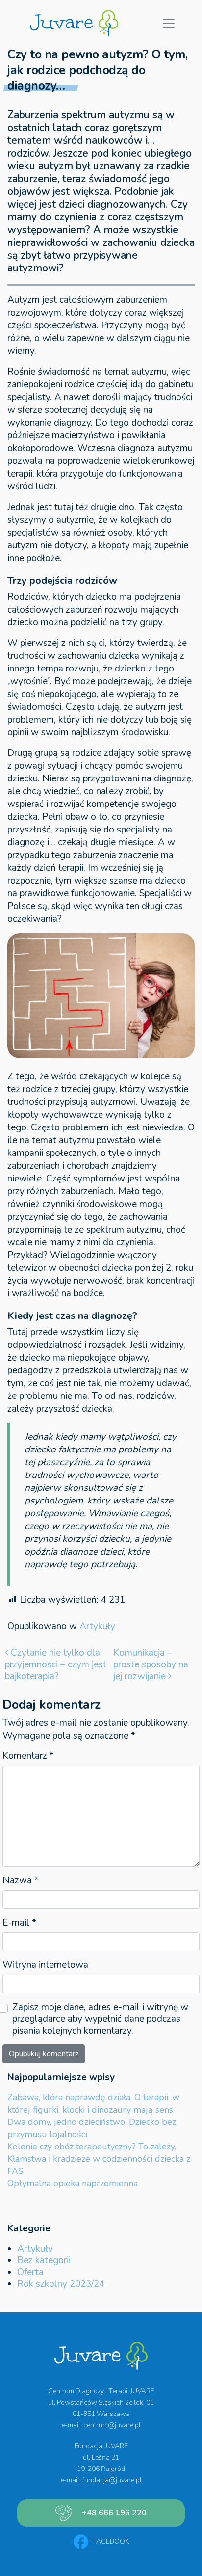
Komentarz (28, 1756)
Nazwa (21, 1880)
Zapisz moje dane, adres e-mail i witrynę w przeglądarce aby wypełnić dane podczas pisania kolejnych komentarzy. (100, 2019)
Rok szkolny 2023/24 (61, 2284)
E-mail (19, 1923)
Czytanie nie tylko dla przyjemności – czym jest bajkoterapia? (56, 1664)
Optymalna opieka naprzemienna (73, 2183)
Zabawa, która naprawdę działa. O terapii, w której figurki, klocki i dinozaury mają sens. (93, 2104)
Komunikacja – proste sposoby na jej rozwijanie (151, 1664)
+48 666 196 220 (114, 2513)
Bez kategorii (44, 2260)
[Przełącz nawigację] (169, 24)
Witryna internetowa (45, 1965)
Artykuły (97, 1626)
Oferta (30, 2272)
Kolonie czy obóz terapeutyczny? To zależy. (92, 2147)
